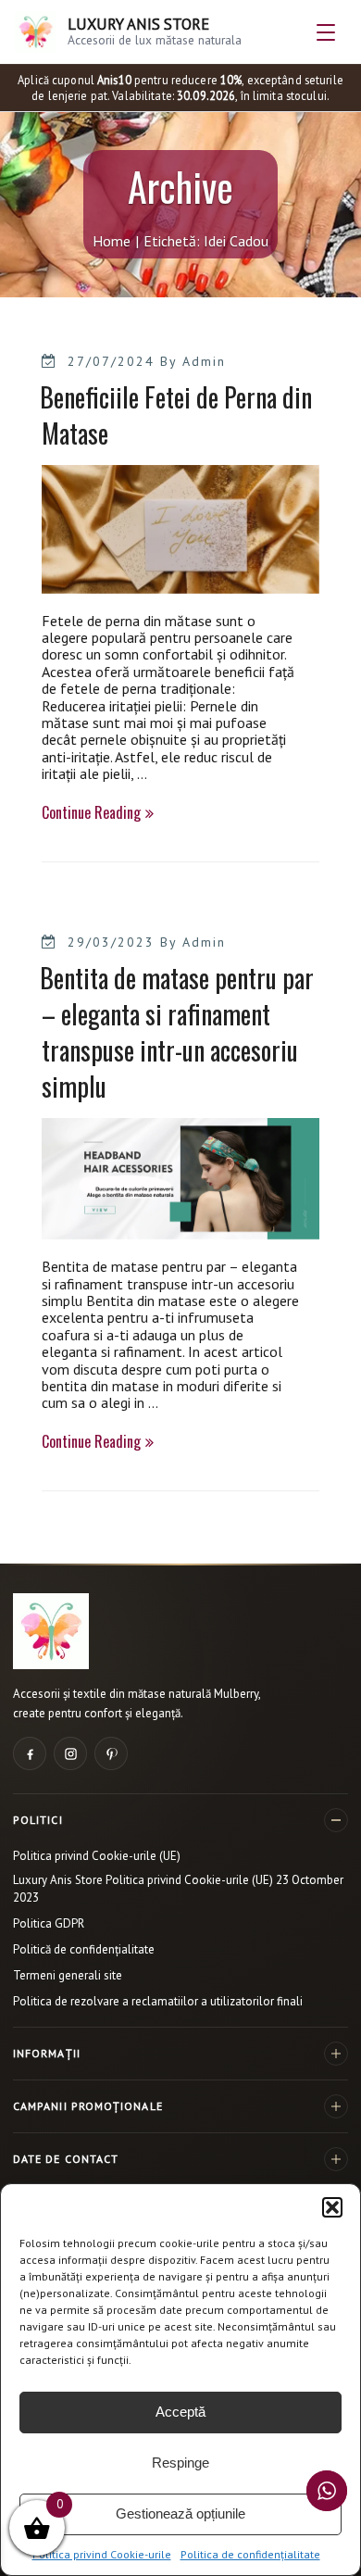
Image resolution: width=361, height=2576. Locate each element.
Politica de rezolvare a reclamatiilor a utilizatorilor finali (158, 2001)
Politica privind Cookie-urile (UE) (97, 1856)
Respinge (180, 2463)
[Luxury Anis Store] (51, 1631)
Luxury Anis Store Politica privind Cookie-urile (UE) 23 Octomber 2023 (178, 1889)
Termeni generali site (68, 1975)
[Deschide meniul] (326, 32)
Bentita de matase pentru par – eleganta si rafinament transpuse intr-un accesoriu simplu (177, 1032)
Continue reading (98, 813)
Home (112, 241)
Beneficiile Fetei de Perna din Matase (176, 415)
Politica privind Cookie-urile (102, 2554)
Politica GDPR (49, 1923)
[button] (332, 2207)
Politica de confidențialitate (250, 2554)
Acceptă (180, 2412)
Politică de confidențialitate (84, 1949)
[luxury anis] (180, 584)
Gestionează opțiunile (180, 2513)
